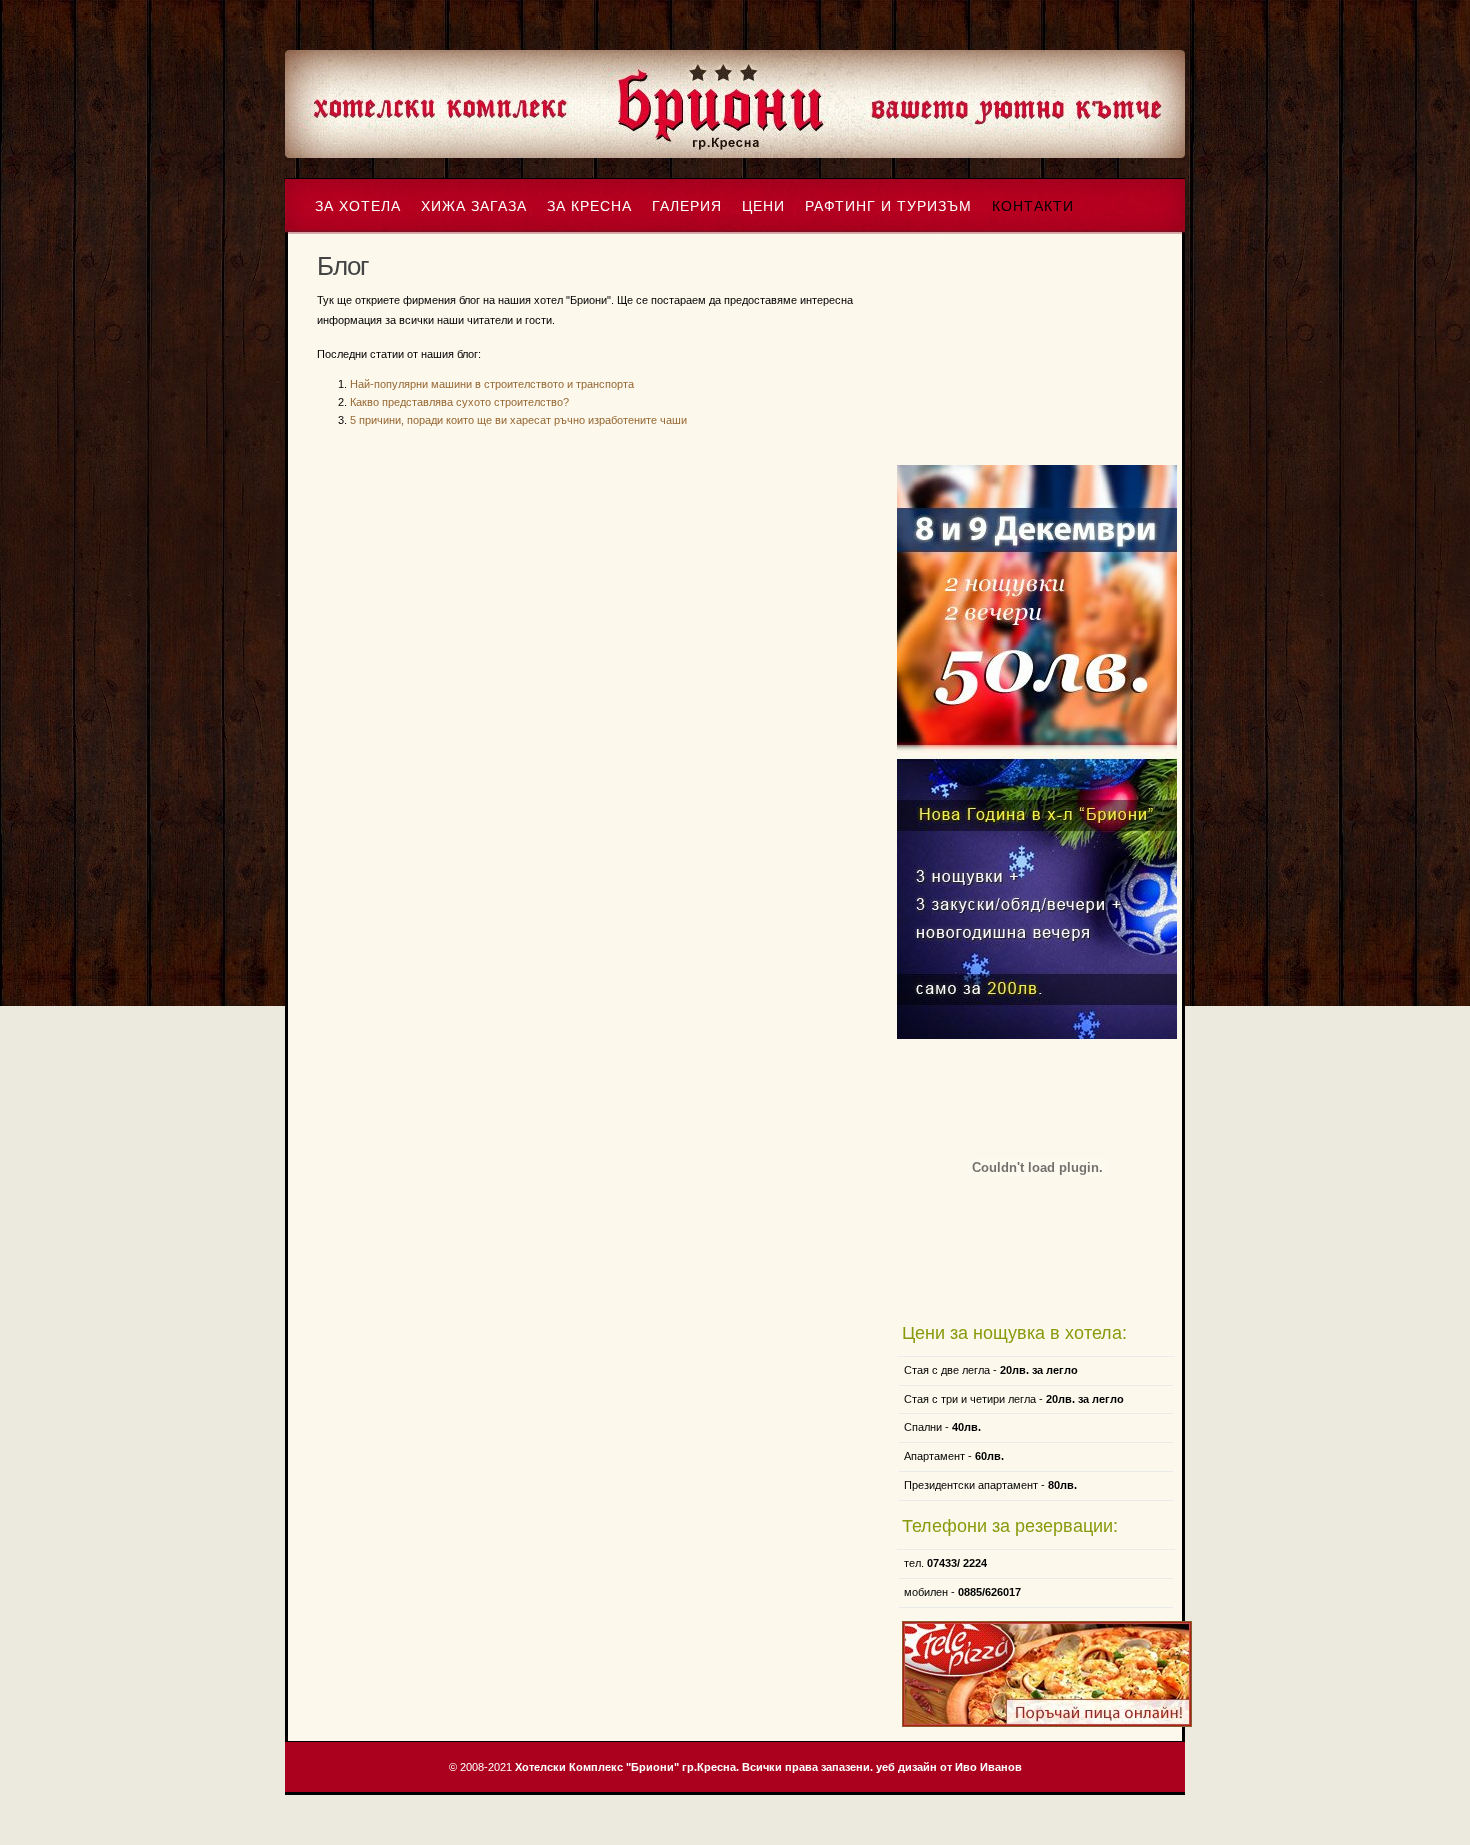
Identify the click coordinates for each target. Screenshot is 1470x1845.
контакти (1033, 206)
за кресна (589, 206)
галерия (687, 206)
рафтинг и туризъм (888, 206)
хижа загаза (474, 206)
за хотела (358, 206)
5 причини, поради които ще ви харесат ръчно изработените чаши (518, 420)
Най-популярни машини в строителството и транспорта (492, 384)
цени (763, 206)
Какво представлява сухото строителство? (459, 402)
